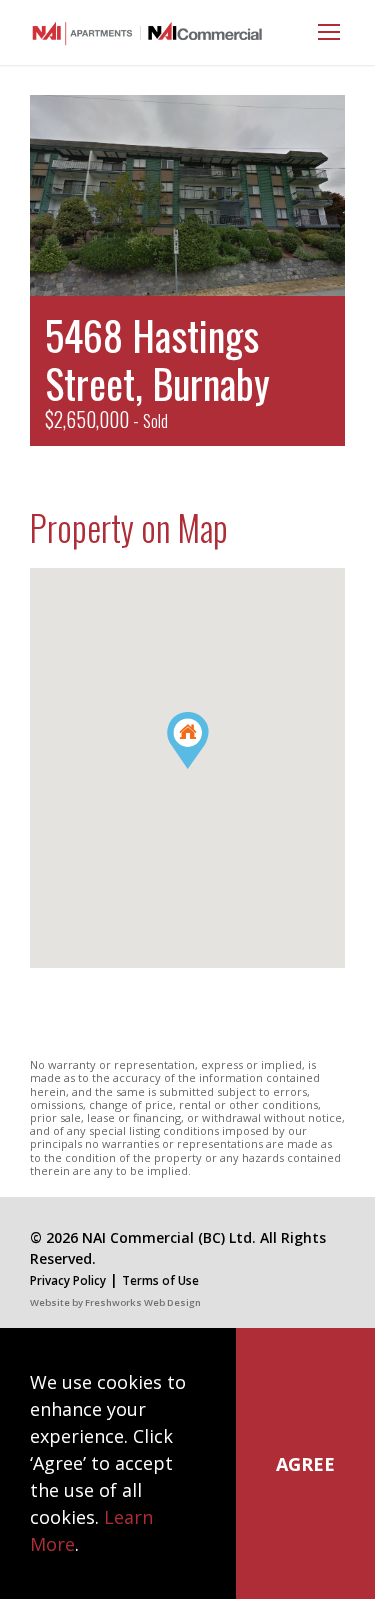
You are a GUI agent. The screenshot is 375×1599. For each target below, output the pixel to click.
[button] (208, 768)
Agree (305, 1464)
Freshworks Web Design (143, 1302)
